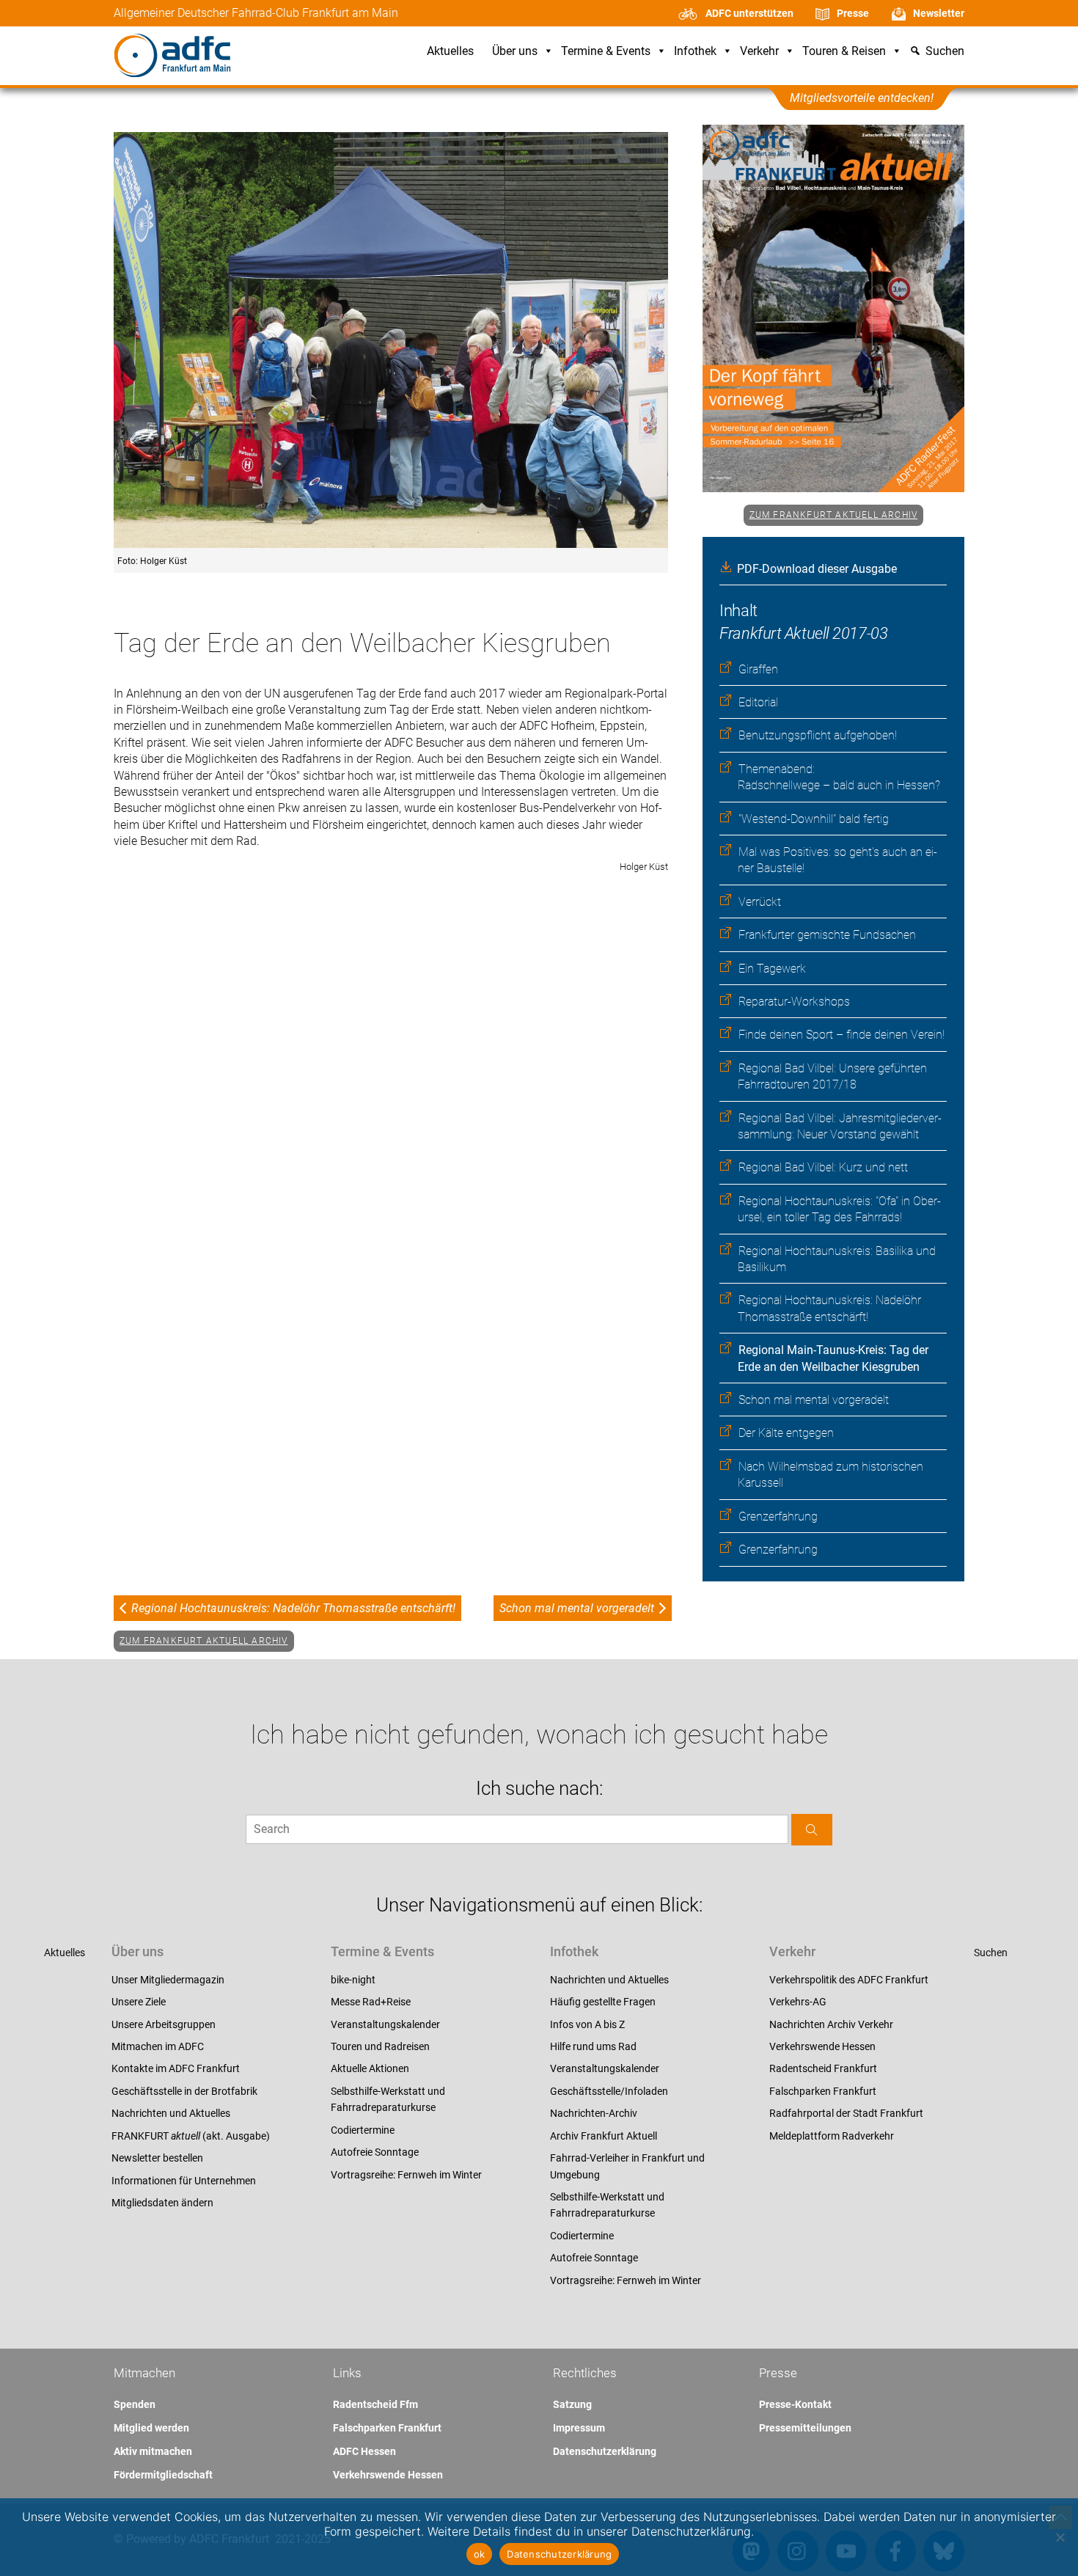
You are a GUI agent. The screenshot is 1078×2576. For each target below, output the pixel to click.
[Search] (812, 1830)
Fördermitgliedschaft (163, 2475)
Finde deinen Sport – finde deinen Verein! (841, 1035)
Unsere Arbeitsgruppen (164, 2024)
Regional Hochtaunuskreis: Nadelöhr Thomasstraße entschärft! (293, 1608)
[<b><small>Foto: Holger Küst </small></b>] (391, 341)
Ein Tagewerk (772, 969)
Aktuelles (450, 52)
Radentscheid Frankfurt (823, 2068)
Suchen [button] (945, 52)
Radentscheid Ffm (375, 2404)
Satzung (572, 2404)
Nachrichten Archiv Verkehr (831, 2024)
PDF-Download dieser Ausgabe (817, 569)
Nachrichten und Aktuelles (171, 2113)
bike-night (353, 1980)
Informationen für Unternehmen (184, 2181)
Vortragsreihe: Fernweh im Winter (406, 2175)
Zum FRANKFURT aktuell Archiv (834, 515)
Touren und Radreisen (380, 2046)
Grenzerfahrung (778, 1516)
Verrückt (760, 902)
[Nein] (1060, 2537)
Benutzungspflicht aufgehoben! (818, 735)
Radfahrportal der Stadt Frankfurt (846, 2113)
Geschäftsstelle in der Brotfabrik (184, 2091)
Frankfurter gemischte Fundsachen (827, 935)
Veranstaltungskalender (385, 2024)
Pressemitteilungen (805, 2428)
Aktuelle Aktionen (370, 2068)
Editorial (758, 702)
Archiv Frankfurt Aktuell (604, 2136)
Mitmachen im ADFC (158, 2046)
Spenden (135, 2404)
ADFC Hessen (364, 2451)
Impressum (579, 2428)
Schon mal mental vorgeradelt (814, 1400)
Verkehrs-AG (798, 2002)
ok (480, 2554)
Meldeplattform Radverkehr (832, 2136)
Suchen (991, 1953)
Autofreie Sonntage (375, 2152)
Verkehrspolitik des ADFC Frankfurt (849, 1980)
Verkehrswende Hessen (822, 2046)
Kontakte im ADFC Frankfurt (176, 2068)
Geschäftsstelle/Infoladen (609, 2091)
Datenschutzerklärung (605, 2451)
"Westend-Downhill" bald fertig (814, 819)
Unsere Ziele (139, 2002)
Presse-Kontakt (795, 2404)
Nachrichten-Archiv (594, 2113)
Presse (853, 13)
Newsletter (939, 13)
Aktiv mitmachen (153, 2451)
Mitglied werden (151, 2428)
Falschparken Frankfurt (823, 2091)
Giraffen (758, 669)
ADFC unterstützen (749, 13)
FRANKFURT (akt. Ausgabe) (191, 2136)
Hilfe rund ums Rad (593, 2046)
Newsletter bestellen (157, 2158)
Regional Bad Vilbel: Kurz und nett (823, 1167)
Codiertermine (363, 2130)
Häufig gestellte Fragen (603, 2002)
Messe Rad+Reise (371, 2002)
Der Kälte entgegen (786, 1433)
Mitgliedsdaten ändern (162, 2203)
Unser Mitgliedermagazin (168, 1980)
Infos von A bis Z (587, 2024)
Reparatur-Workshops (794, 1002)
